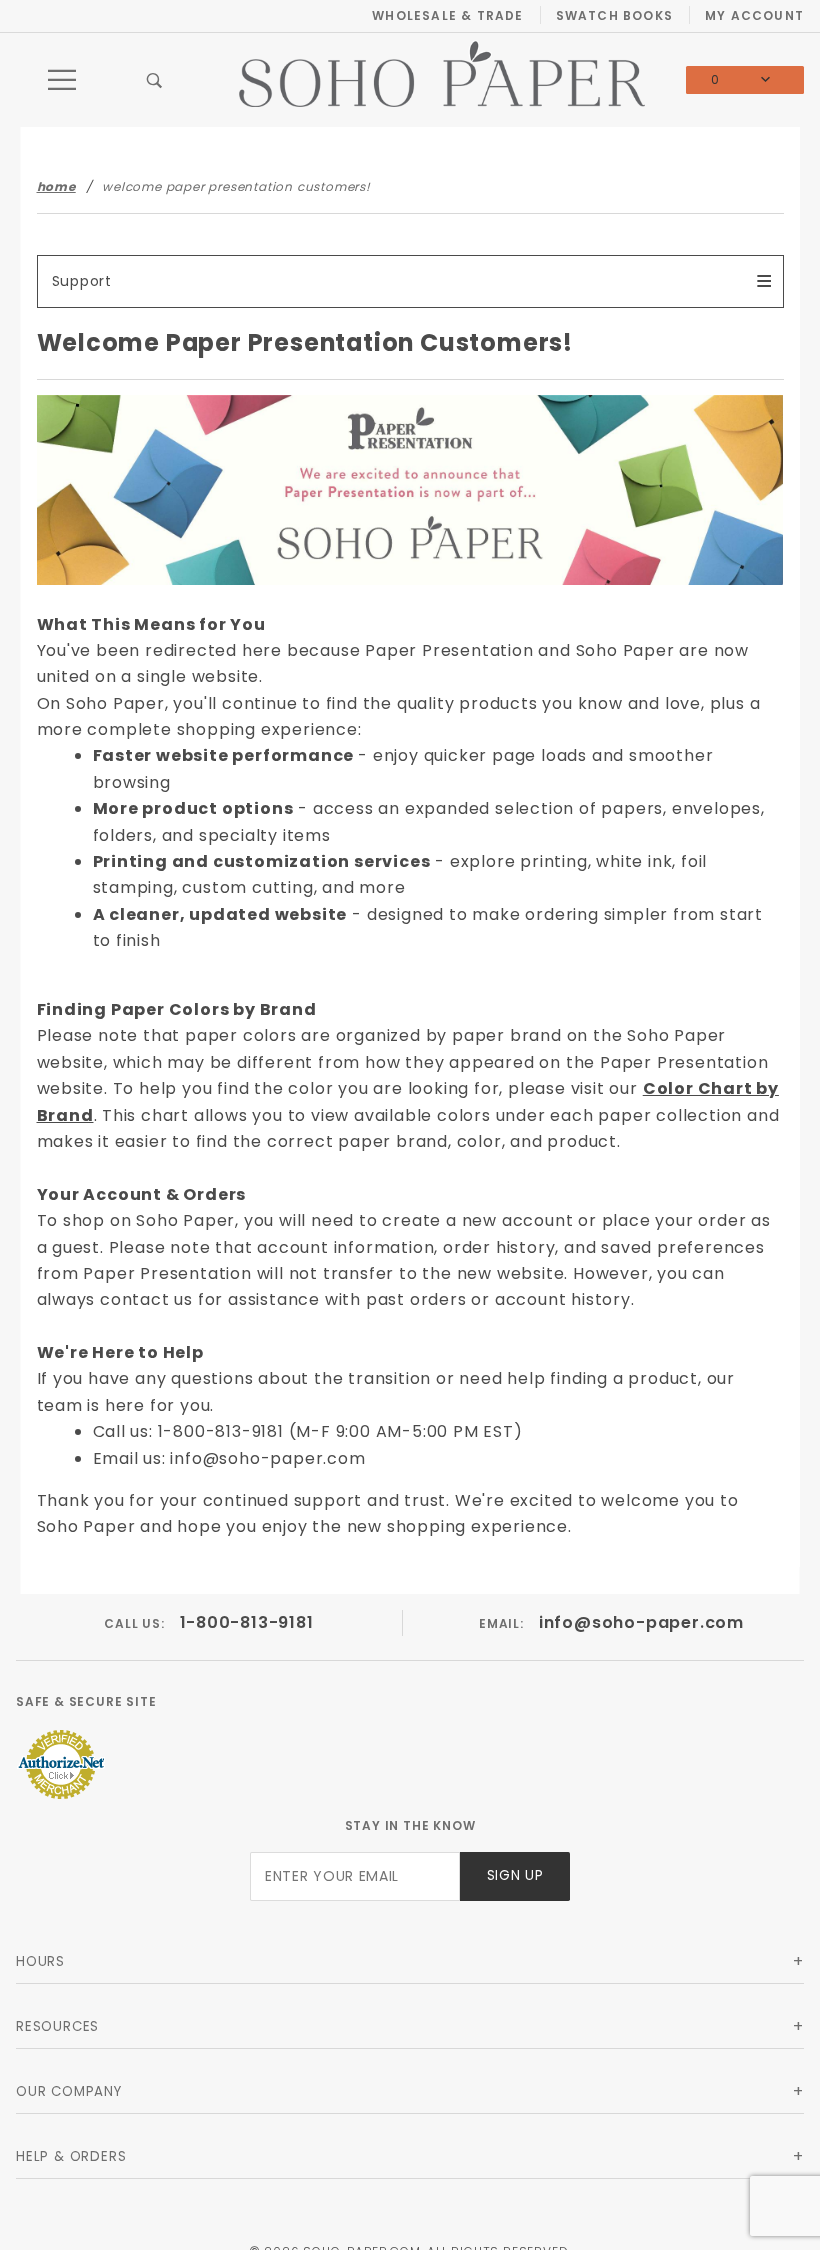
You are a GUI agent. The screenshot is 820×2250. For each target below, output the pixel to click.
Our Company (69, 2091)
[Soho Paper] (442, 72)
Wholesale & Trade (447, 15)
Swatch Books (614, 15)
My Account (754, 15)
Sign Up (515, 1875)
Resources (57, 2026)
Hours (40, 1961)
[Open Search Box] (155, 80)
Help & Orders (71, 2156)
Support (82, 281)
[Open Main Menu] (62, 80)
